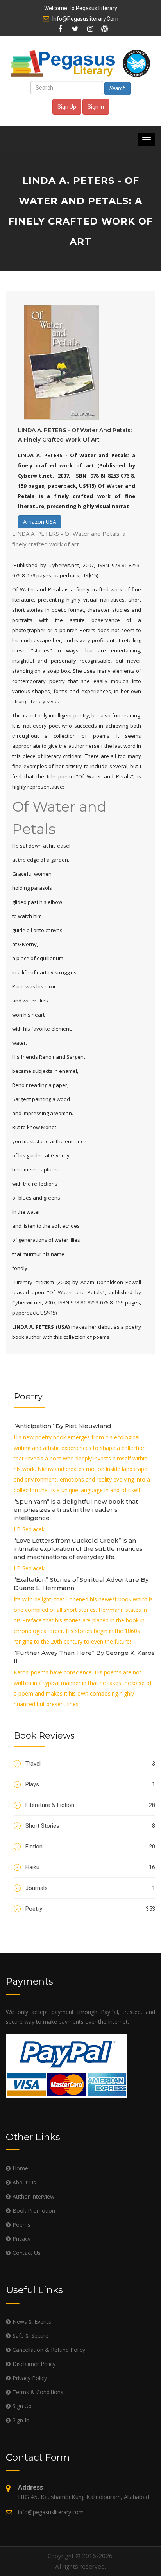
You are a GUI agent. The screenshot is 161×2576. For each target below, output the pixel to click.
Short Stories (90, 1826)
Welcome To (81, 8)
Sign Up (67, 107)
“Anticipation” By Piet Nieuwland (63, 1426)
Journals (90, 1888)
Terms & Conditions (38, 2392)
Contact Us (27, 2253)
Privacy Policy (30, 2378)
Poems (21, 2225)
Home (20, 2168)
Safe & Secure (30, 2336)
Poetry (90, 1909)
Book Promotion (34, 2210)
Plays (90, 1784)
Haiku (90, 1867)
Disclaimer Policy (34, 2364)
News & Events (32, 2322)
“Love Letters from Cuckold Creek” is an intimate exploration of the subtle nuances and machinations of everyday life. (78, 1549)
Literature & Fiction (90, 1805)
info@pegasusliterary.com (85, 19)
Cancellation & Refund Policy (49, 2350)
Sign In (96, 107)
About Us (24, 2182)
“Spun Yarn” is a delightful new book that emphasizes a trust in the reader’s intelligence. (76, 1510)
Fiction (90, 1847)
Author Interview (33, 2196)
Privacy (21, 2239)
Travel (90, 1764)
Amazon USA (40, 522)
